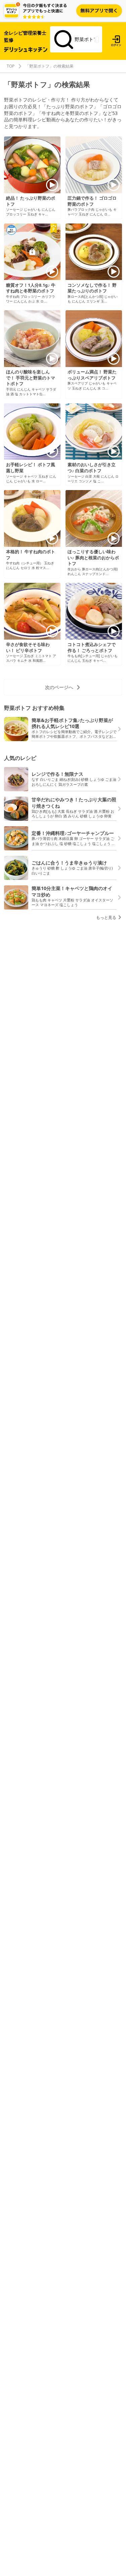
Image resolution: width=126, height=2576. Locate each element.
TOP (11, 66)
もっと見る (107, 917)
